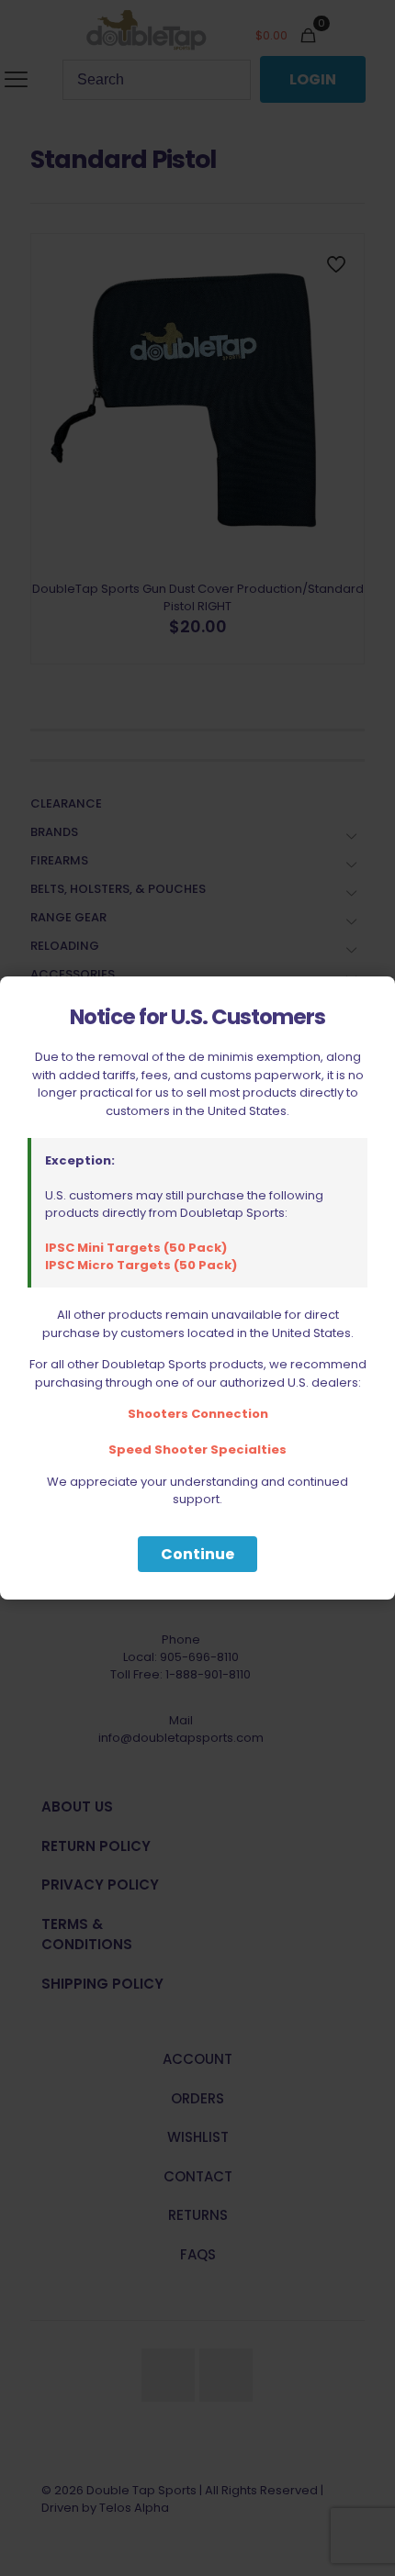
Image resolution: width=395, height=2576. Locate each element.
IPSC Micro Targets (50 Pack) (141, 1265)
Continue (197, 1554)
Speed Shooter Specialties (197, 1450)
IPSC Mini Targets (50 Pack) (136, 1248)
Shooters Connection (198, 1414)
